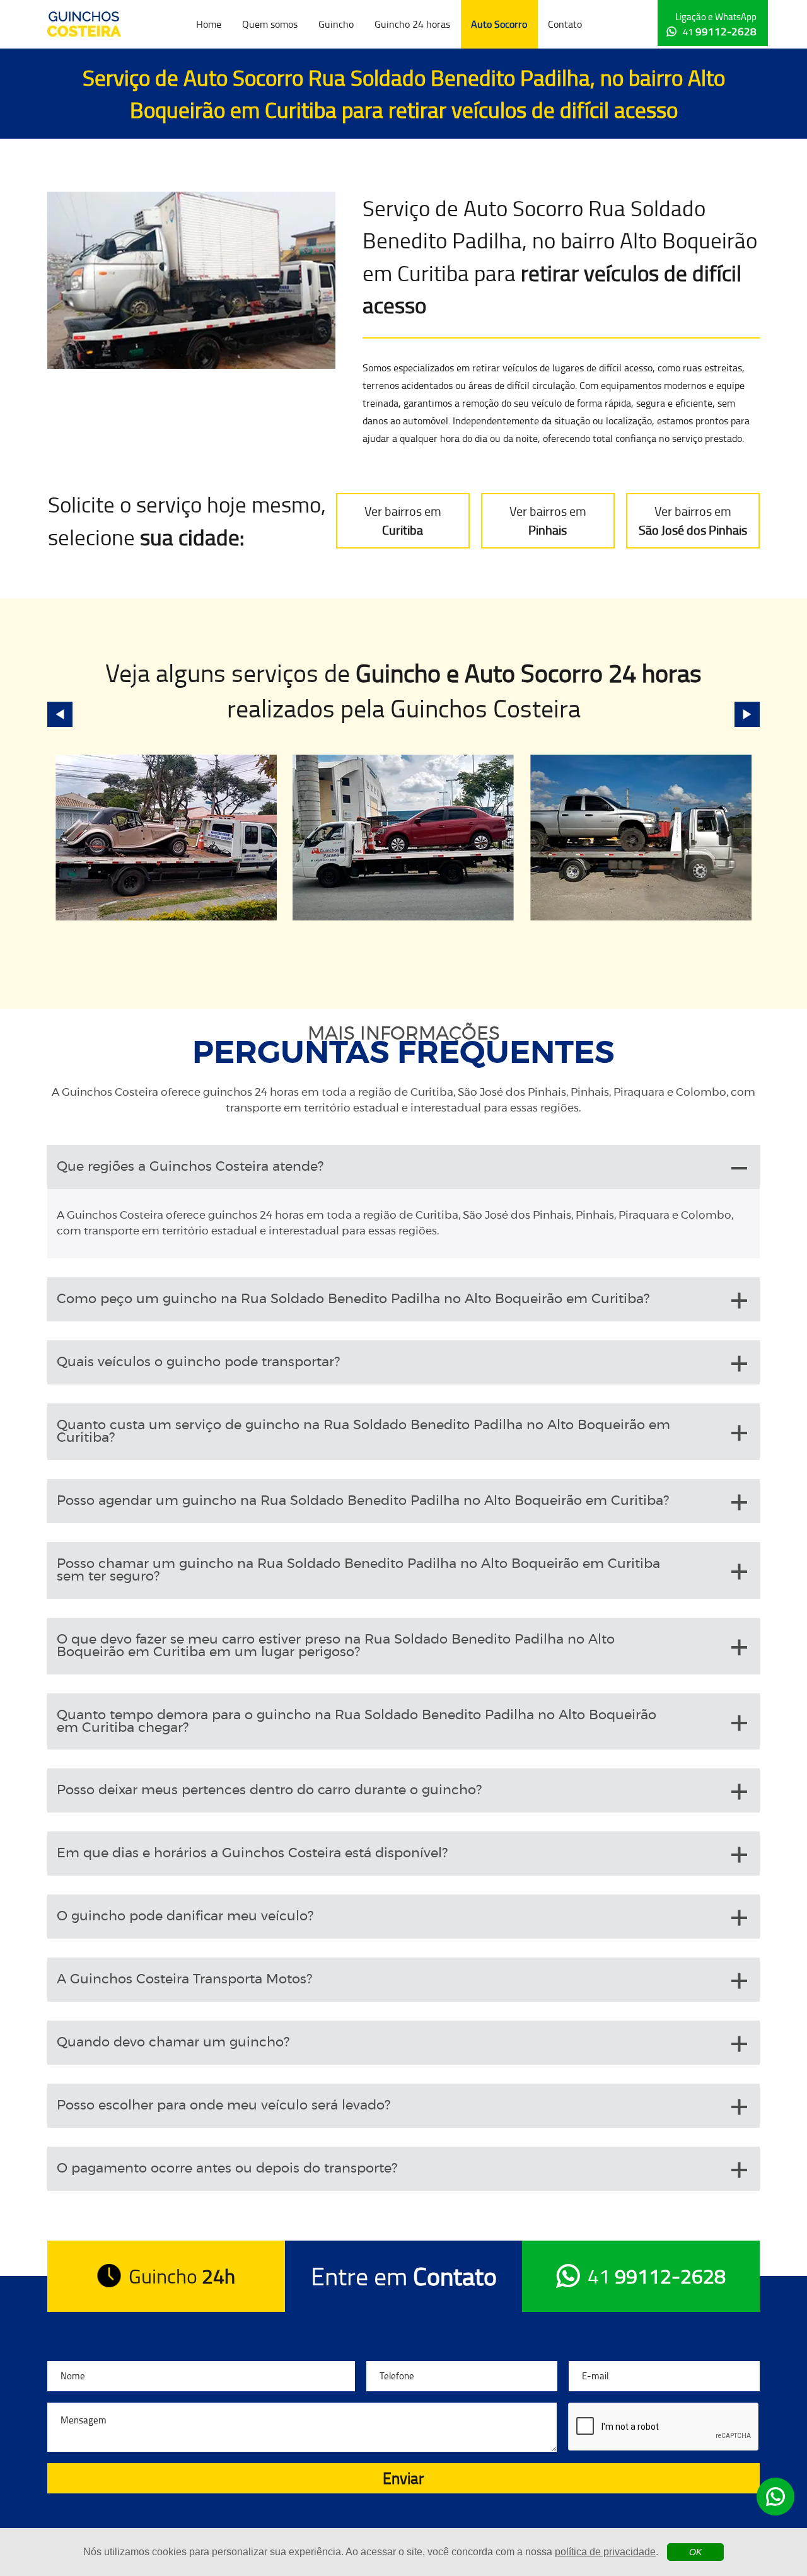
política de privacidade (605, 2552)
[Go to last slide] (60, 714)
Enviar (403, 2478)
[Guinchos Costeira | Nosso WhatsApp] (775, 2497)
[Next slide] (747, 714)
